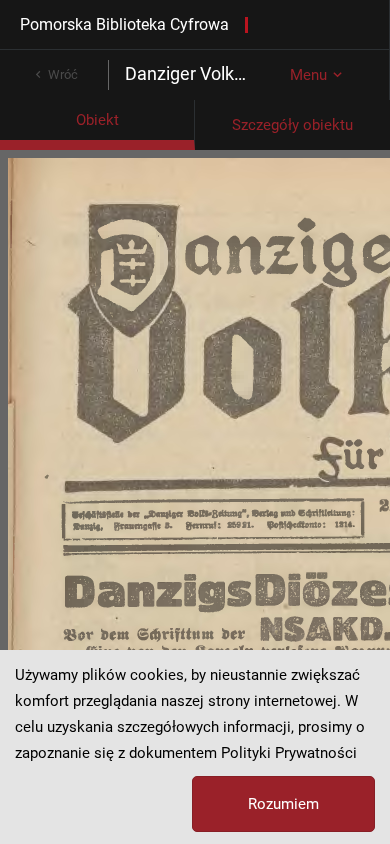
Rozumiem (283, 804)
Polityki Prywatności (289, 753)
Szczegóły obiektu (292, 125)
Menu (308, 75)
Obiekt (97, 120)
